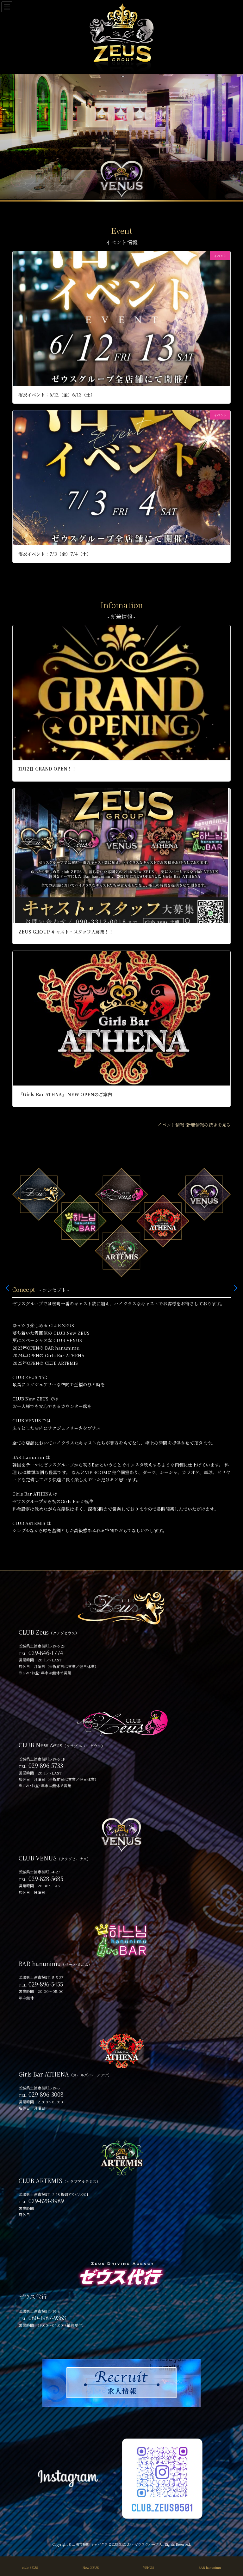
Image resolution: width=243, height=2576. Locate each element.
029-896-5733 (46, 1765)
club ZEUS (30, 2567)
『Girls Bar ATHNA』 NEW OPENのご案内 (65, 1094)
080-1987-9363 (47, 2318)
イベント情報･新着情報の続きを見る (194, 1125)
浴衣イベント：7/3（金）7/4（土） (55, 554)
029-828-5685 (46, 1878)
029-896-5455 (46, 1984)
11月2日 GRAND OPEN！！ (47, 769)
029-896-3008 (46, 2094)
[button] (236, 1288)
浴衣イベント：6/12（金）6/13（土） (57, 395)
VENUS (149, 2567)
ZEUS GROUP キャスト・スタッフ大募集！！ (66, 932)
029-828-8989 (46, 2201)
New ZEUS (91, 2567)
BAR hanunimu (210, 2567)
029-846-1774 (46, 1653)
